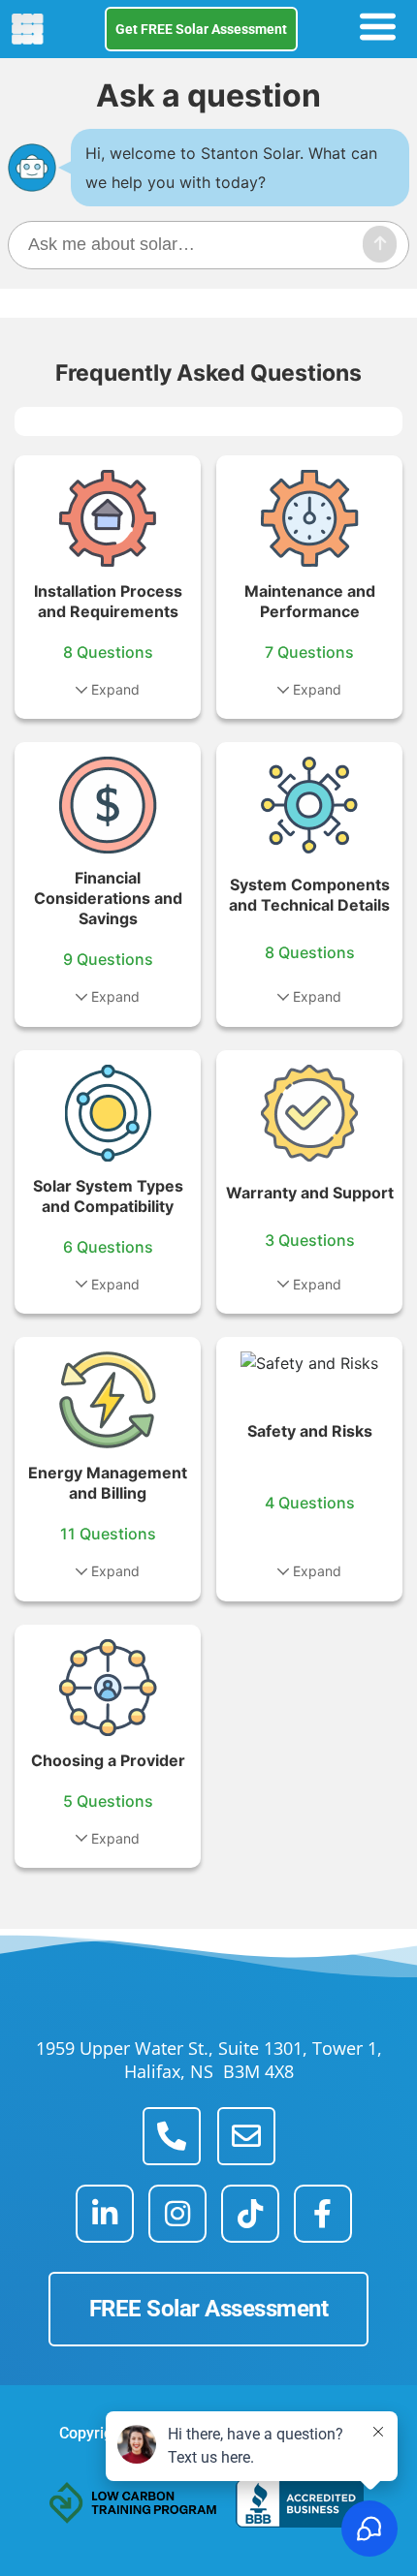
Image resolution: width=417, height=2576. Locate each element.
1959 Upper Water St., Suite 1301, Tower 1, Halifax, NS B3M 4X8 (209, 2060)
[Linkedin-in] (105, 2214)
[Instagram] (177, 2214)
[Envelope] (246, 2136)
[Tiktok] (250, 2214)
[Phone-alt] (172, 2136)
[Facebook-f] (323, 2214)
